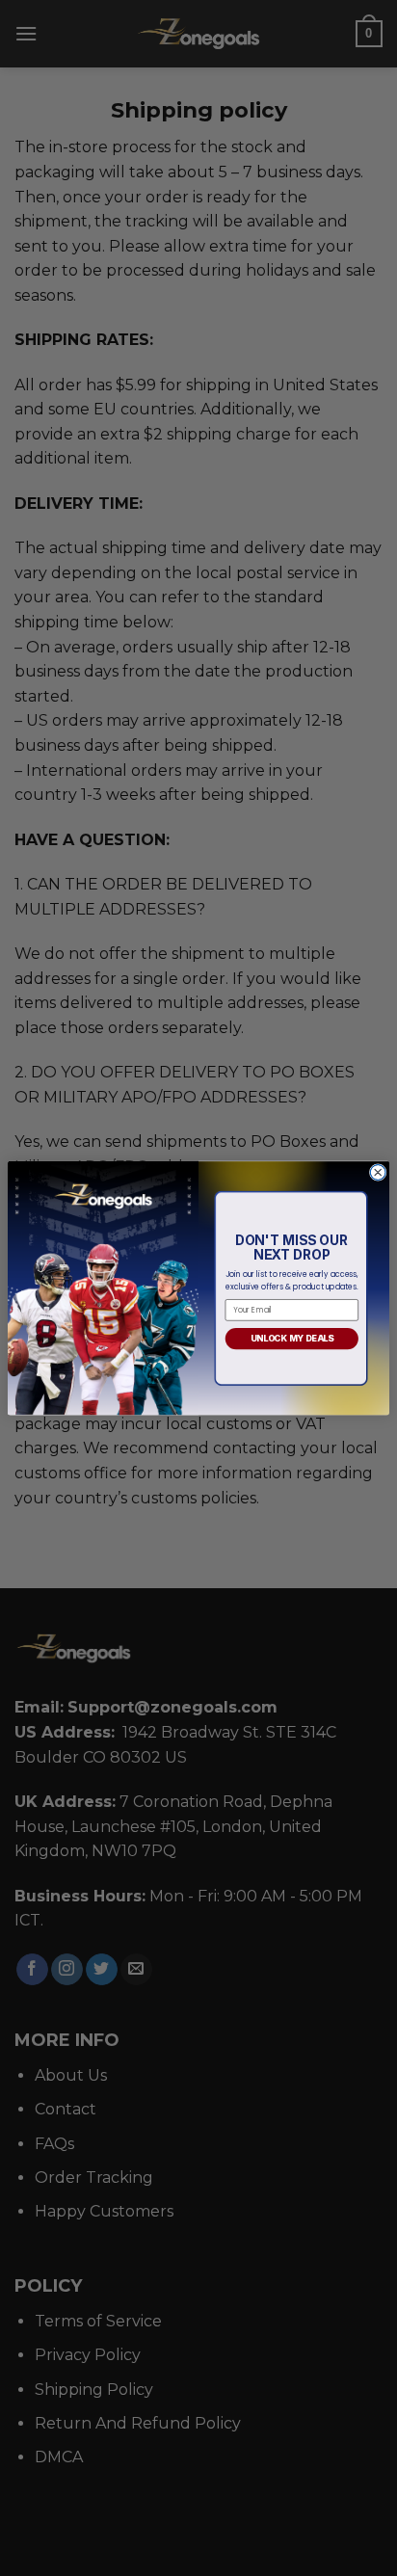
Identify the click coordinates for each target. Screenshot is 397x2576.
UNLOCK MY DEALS (292, 1338)
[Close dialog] (378, 1172)
